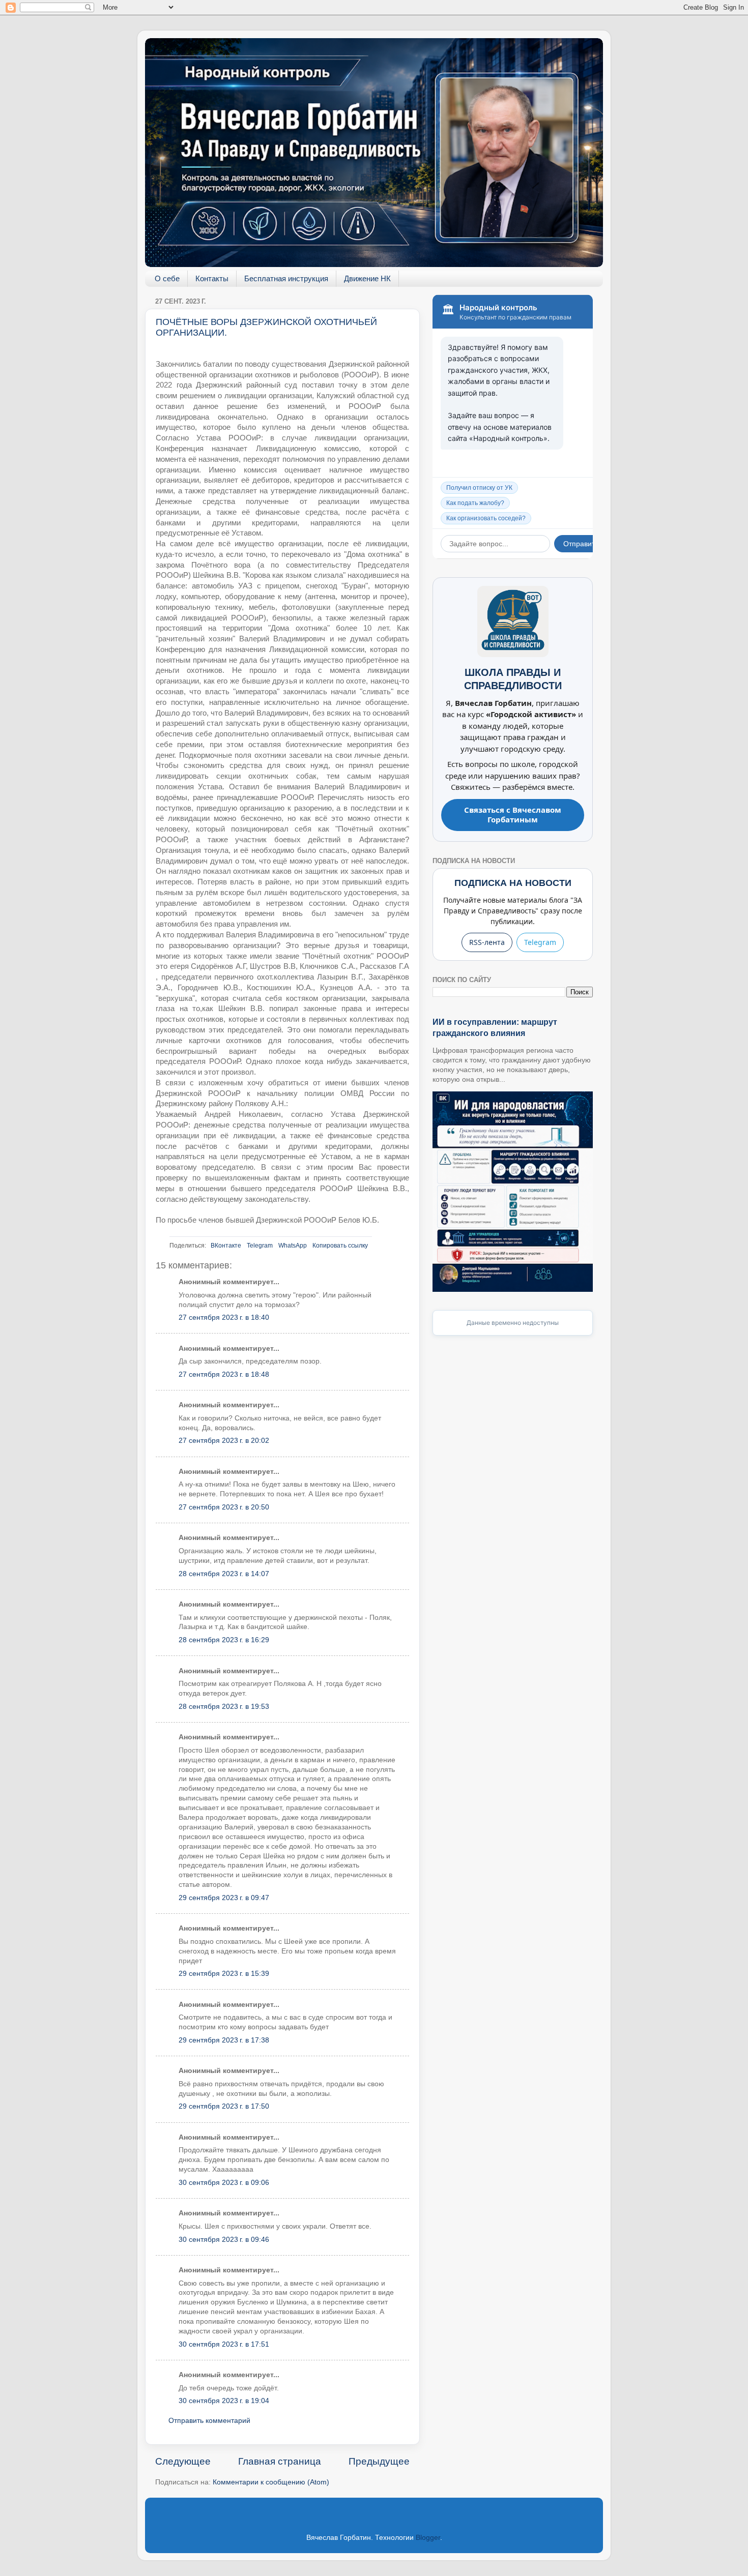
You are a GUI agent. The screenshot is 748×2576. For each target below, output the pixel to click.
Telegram (260, 1246)
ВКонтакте (226, 1246)
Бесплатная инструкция (286, 278)
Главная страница (280, 2461)
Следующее (183, 2461)
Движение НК (367, 278)
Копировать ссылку (340, 1246)
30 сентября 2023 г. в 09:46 (224, 2240)
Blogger (428, 2538)
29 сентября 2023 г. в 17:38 (224, 2040)
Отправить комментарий (209, 2421)
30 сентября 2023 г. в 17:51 (224, 2344)
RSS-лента (487, 942)
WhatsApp (293, 1246)
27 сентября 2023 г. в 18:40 (224, 1317)
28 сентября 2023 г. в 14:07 (224, 1574)
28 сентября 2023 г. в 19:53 (224, 1707)
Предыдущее (379, 2461)
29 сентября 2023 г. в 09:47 (224, 1898)
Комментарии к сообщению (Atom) (271, 2482)
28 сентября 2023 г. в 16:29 (224, 1640)
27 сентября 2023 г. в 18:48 (224, 1374)
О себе (167, 278)
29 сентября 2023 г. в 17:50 (224, 2106)
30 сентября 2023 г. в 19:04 (224, 2401)
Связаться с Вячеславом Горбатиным (513, 815)
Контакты (212, 278)
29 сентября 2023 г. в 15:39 (224, 1974)
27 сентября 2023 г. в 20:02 (224, 1441)
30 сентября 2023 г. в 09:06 (224, 2183)
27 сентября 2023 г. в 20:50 (224, 1507)
